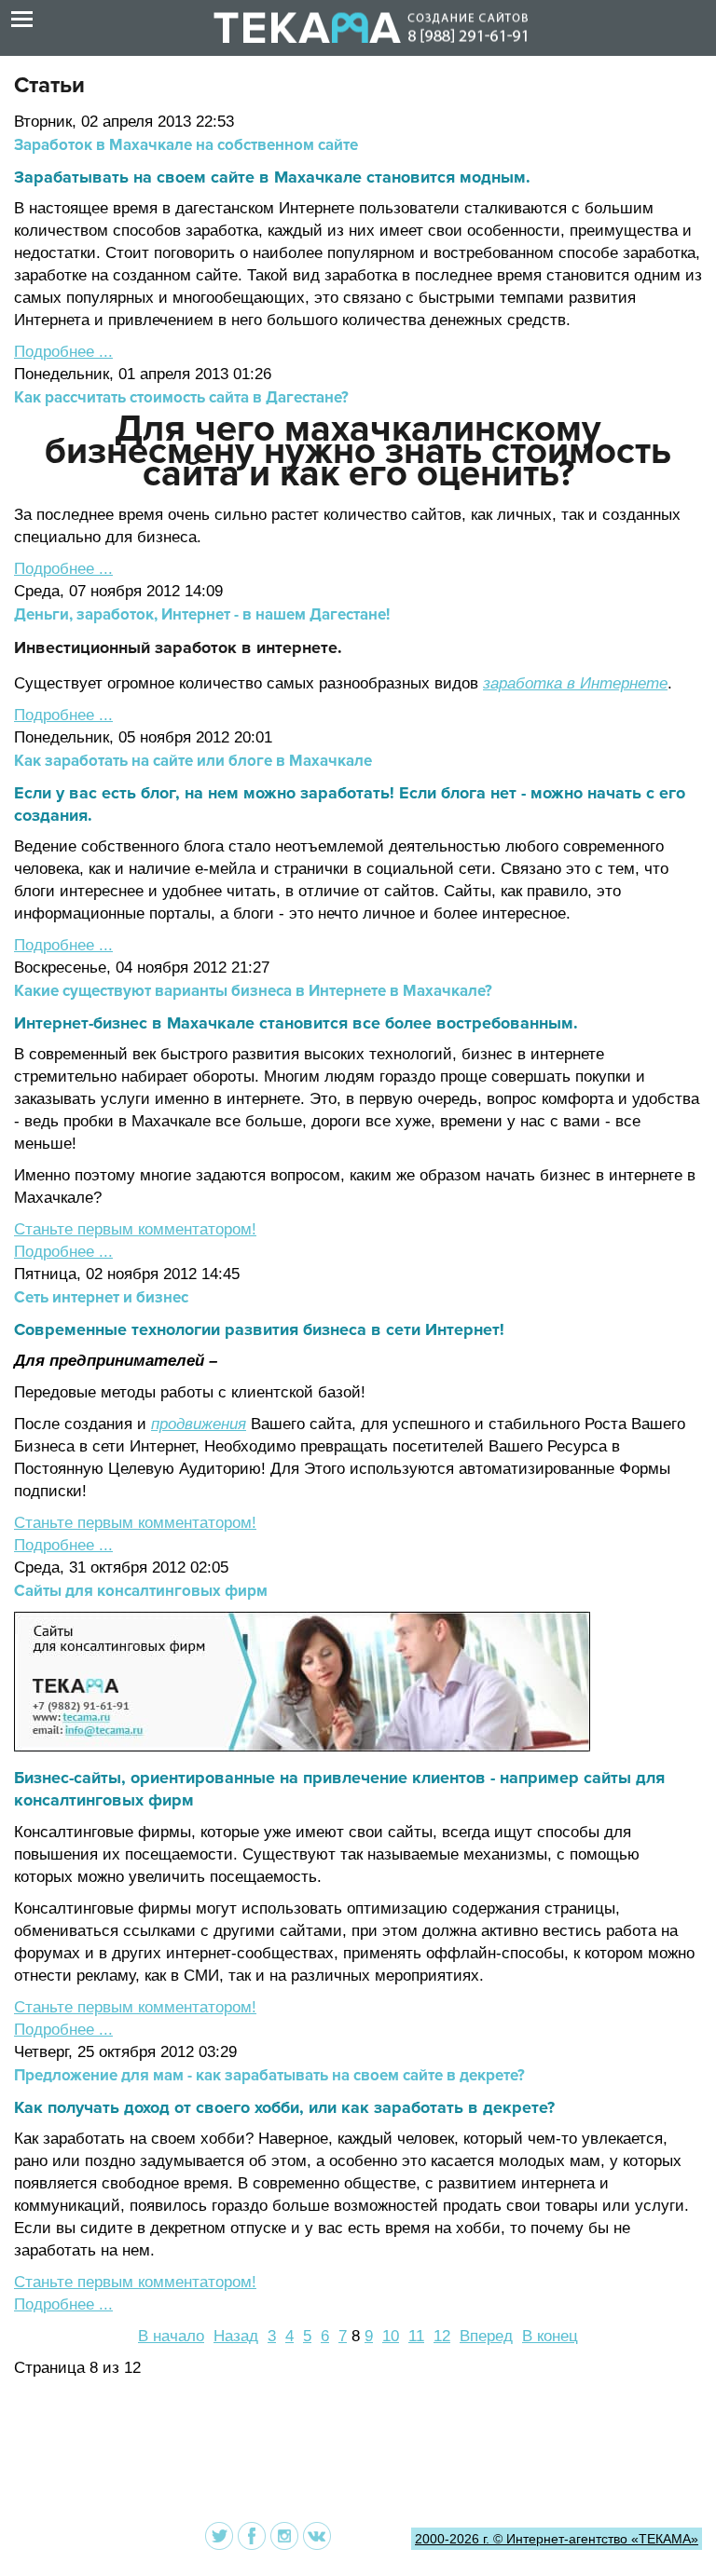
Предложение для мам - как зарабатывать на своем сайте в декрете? (269, 2075)
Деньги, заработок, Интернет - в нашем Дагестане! (202, 614)
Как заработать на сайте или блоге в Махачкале (193, 761)
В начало (171, 2336)
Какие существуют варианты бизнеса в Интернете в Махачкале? (253, 991)
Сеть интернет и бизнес (101, 1297)
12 (442, 2336)
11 (416, 2336)
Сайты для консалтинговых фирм (141, 1591)
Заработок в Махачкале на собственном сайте (186, 145)
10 (391, 2336)
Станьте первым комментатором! (135, 1229)
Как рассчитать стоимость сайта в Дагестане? (181, 397)
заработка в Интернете (575, 683)
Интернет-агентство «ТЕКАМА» (602, 2539)
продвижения (199, 1424)
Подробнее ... (63, 352)
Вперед (486, 2336)
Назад (236, 2336)
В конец (550, 2336)
